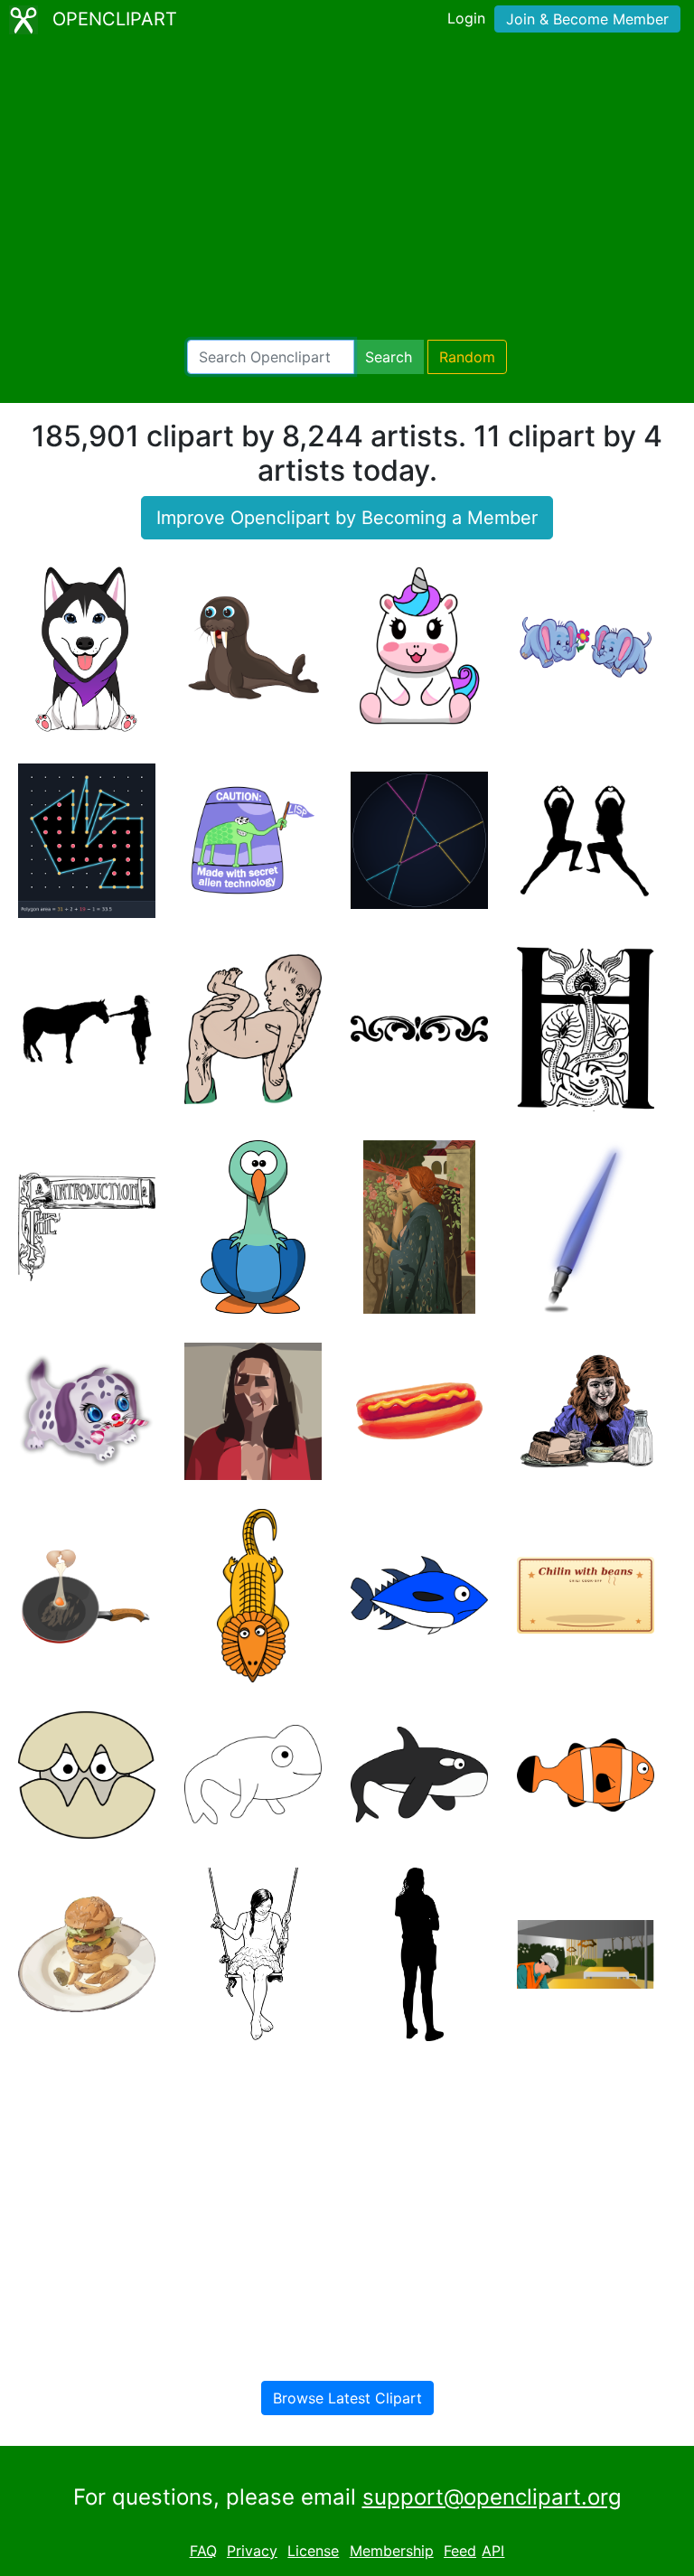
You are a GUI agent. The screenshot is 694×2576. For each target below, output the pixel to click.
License (313, 2551)
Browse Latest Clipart (347, 2398)
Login (466, 18)
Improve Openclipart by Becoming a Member (347, 518)
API (493, 2551)
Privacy (252, 2551)
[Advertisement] (347, 190)
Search (389, 357)
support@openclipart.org (492, 2497)
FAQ (203, 2551)
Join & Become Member (587, 19)
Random (467, 357)
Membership (392, 2551)
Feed (460, 2551)
